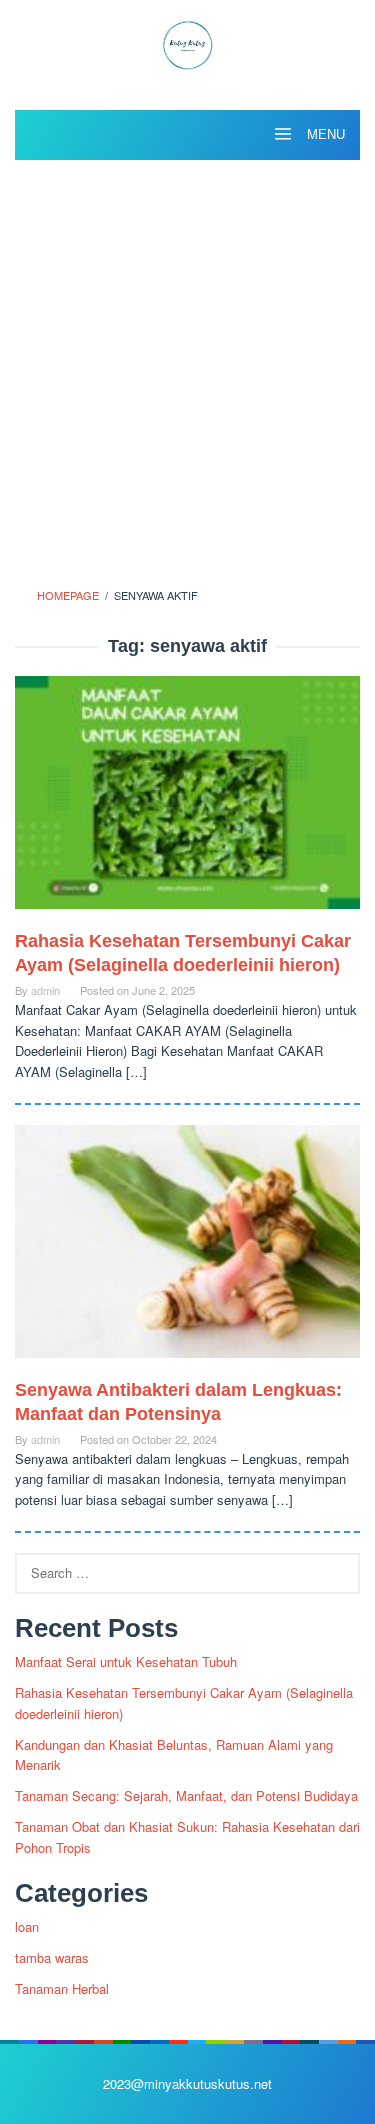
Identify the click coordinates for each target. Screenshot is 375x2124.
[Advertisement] (187, 367)
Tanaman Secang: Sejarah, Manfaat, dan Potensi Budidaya (186, 1795)
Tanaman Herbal (62, 1988)
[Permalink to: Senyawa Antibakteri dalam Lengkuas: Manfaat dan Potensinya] (187, 1249)
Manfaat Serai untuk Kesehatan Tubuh (126, 1661)
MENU (324, 134)
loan (27, 1926)
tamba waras (52, 1957)
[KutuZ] (187, 42)
